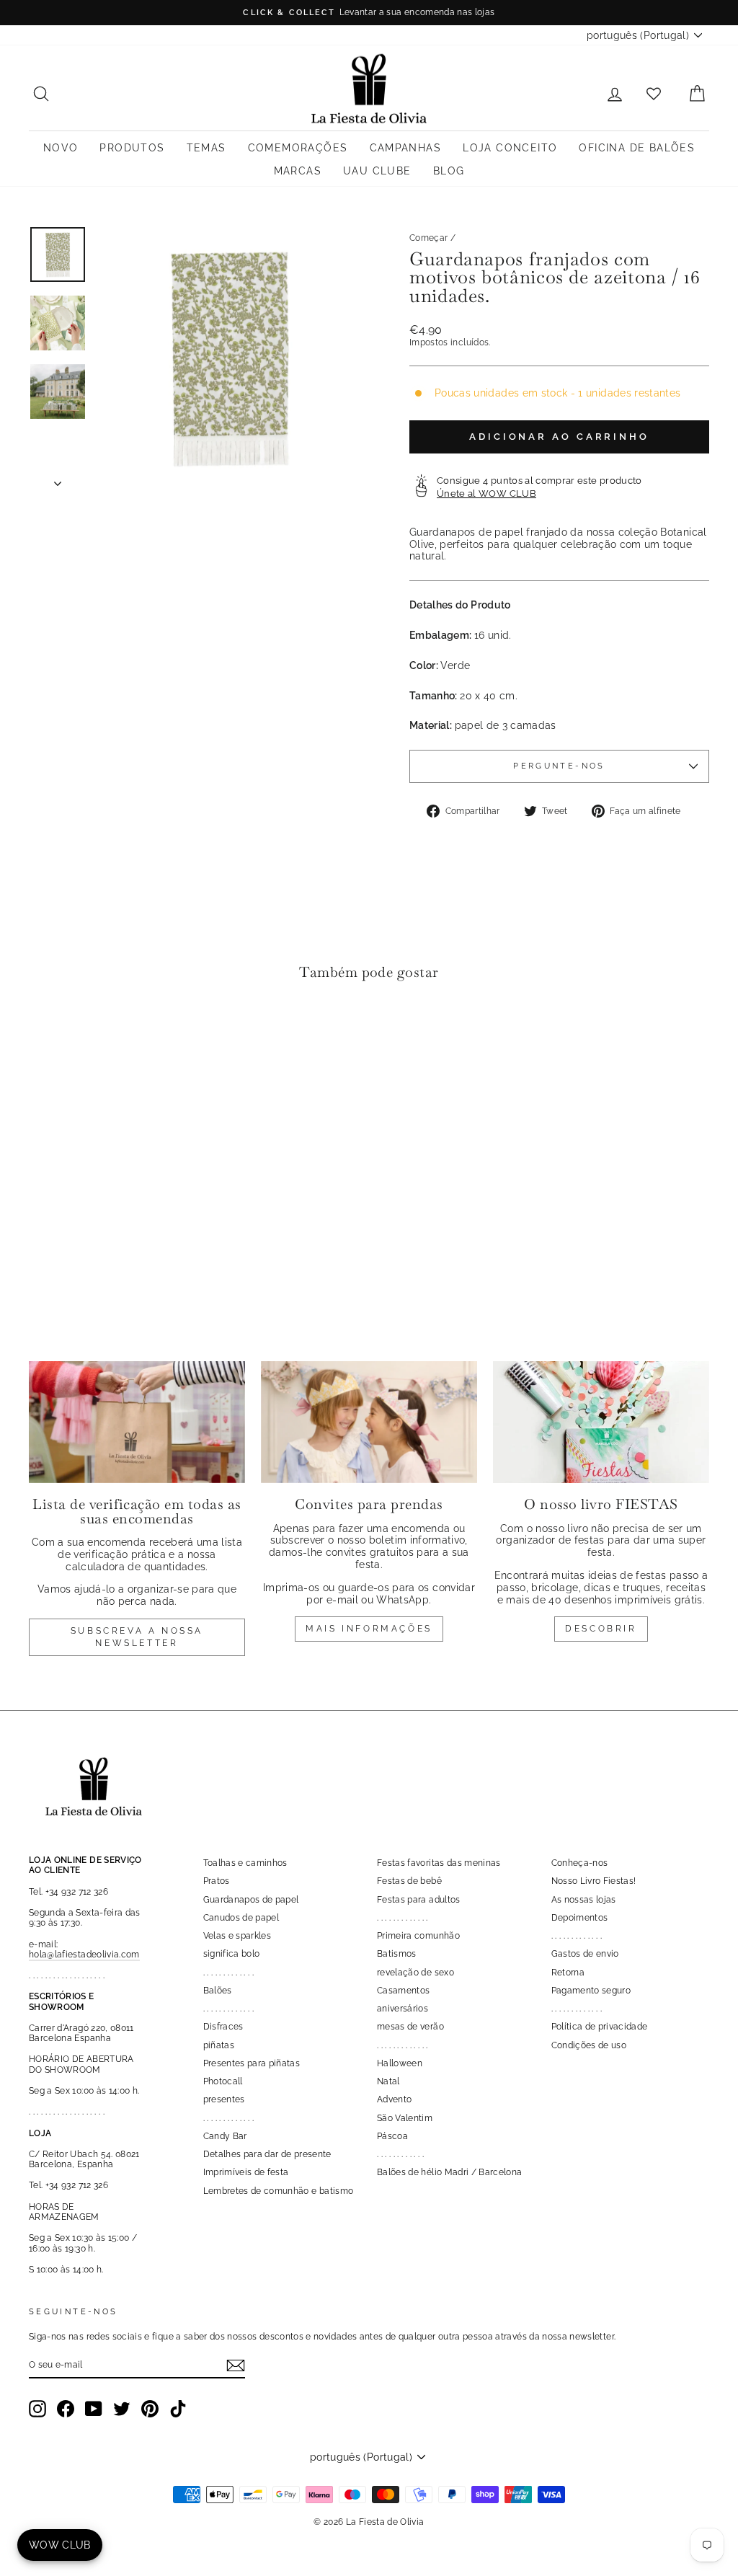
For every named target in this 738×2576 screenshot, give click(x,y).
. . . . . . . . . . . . (400, 2154)
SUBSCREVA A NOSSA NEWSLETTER (137, 1637)
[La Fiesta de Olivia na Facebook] (66, 2409)
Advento (394, 2099)
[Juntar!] (236, 2365)
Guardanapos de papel (251, 1900)
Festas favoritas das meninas (439, 1863)
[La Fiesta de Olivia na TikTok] (178, 2409)
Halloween (400, 2063)
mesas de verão (410, 2027)
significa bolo (232, 1954)
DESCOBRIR (601, 1629)
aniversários (403, 2009)
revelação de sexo (415, 1973)
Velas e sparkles (237, 1936)
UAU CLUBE (377, 171)
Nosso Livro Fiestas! (594, 1881)
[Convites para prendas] (369, 1422)
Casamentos (404, 1991)
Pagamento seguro (591, 1991)
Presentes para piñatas (252, 2063)
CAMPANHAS (406, 148)
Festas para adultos (419, 1900)
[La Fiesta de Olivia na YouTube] (94, 2409)
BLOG (449, 171)
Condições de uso (589, 2045)
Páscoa (392, 2136)
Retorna (568, 1973)
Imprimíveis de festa (246, 2172)
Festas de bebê (409, 1881)
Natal (388, 2081)
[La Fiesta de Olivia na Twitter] (122, 2409)
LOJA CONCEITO (510, 148)
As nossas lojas (584, 1900)
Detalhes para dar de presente (267, 2154)
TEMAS (206, 148)
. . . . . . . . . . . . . (229, 1973)
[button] (44, 1036)
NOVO (61, 148)
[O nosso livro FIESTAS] (601, 1422)
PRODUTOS (132, 148)
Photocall (223, 2081)
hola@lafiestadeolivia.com (84, 1955)
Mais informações (369, 1629)
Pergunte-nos (559, 766)
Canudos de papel (241, 1918)
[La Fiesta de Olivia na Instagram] (37, 2409)
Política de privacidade (600, 2027)
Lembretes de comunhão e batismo (279, 2191)
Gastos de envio (585, 1954)
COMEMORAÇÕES (298, 148)
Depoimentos (580, 1918)
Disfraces (223, 2027)
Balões (218, 1991)
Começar (428, 238)
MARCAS (298, 171)
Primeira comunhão (418, 1936)
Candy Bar (225, 2136)
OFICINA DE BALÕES (637, 148)
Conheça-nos (580, 1863)
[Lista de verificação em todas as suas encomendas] (137, 1422)
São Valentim (405, 2118)
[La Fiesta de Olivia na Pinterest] (150, 2409)
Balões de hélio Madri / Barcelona (450, 2172)
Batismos (397, 1954)
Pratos (217, 1881)
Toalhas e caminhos (245, 1863)
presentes (224, 2099)
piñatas (219, 2045)
